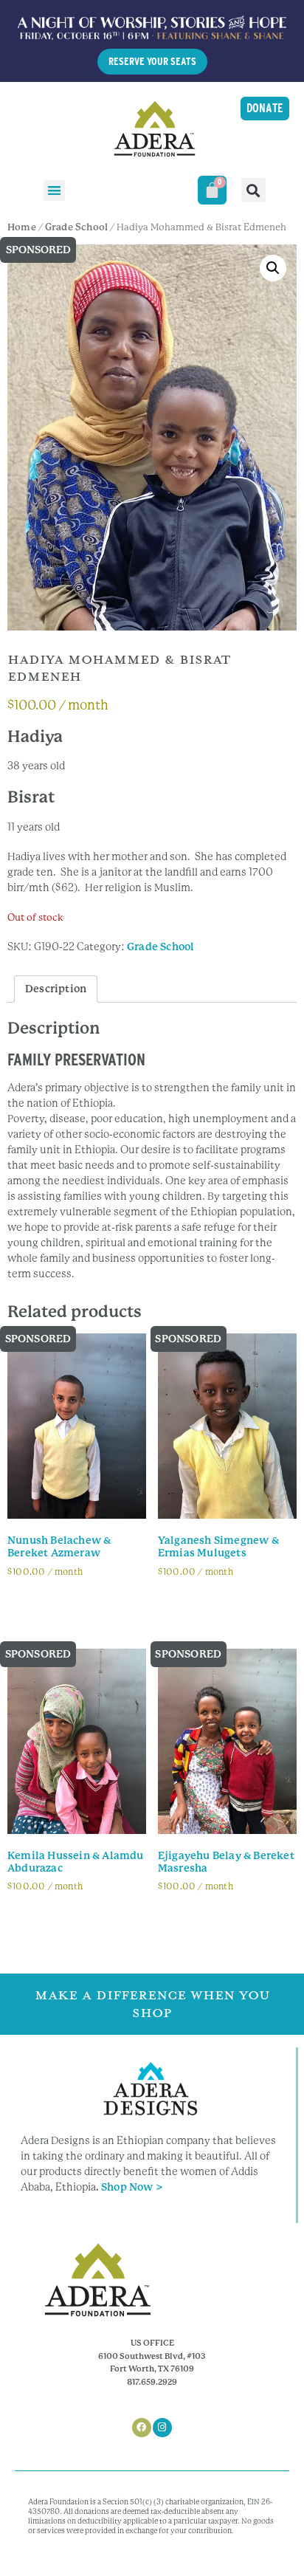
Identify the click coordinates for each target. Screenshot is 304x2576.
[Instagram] (162, 2428)
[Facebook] (142, 2428)
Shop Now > (132, 2187)
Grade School (76, 227)
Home (22, 227)
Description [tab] (56, 989)
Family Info (48, 1606)
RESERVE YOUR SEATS (152, 61)
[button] (54, 191)
